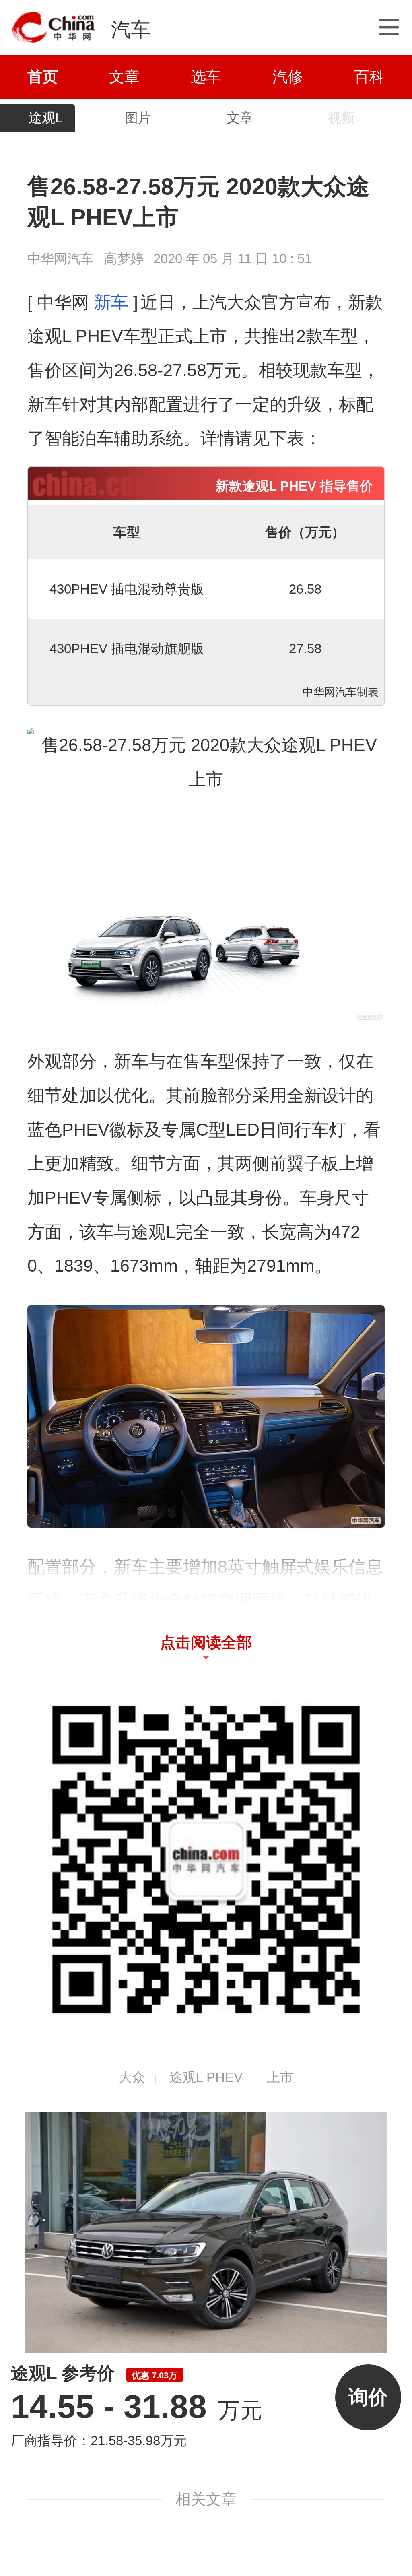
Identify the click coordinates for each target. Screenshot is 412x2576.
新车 (111, 302)
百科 (369, 77)
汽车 (131, 29)
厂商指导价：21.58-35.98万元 (99, 2441)
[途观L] (206, 2232)
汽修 (288, 77)
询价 (368, 2397)
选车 (206, 77)
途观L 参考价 (94, 2373)
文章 (124, 77)
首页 (43, 77)
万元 (136, 2410)
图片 (138, 118)
